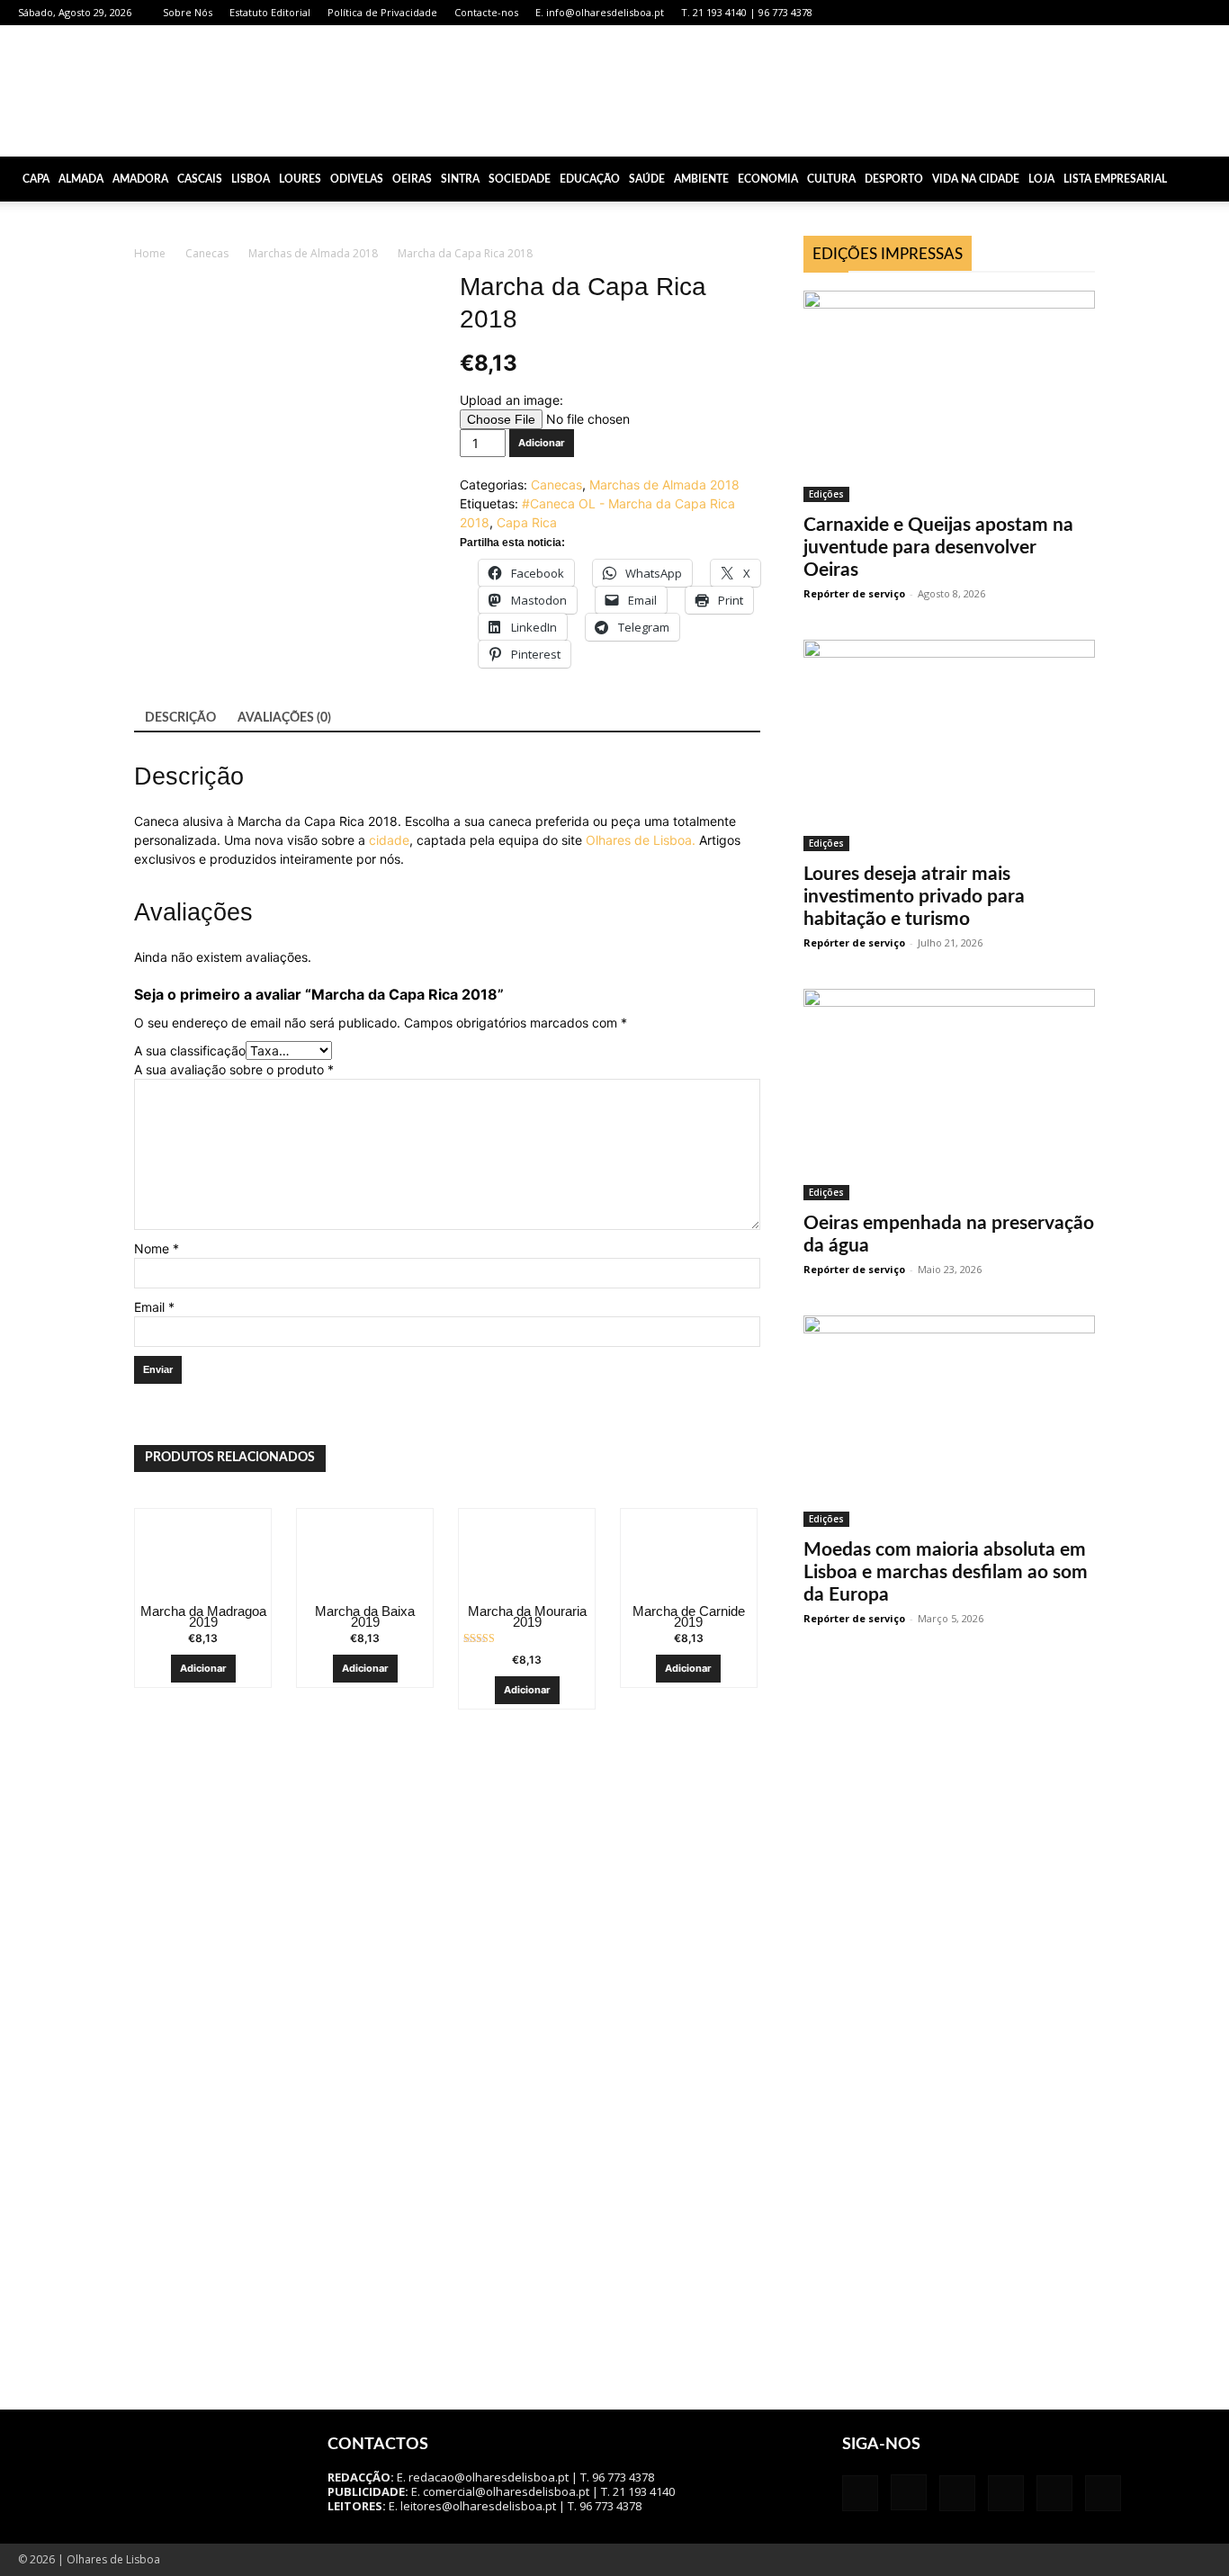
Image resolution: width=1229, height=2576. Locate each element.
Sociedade (520, 179)
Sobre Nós (188, 12)
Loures (300, 179)
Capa (36, 179)
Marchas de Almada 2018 (313, 253)
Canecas (207, 253)
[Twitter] (1168, 13)
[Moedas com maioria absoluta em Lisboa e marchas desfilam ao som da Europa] (949, 1421)
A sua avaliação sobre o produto (234, 1069)
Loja (1041, 179)
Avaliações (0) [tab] (284, 718)
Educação (590, 179)
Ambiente (701, 179)
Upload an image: (511, 400)
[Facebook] (1049, 13)
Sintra (460, 179)
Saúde (647, 179)
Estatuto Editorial (270, 12)
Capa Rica (527, 522)
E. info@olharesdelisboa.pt (600, 12)
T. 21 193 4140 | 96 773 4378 (747, 12)
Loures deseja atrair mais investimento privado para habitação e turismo (914, 897)
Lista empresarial (1115, 179)
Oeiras (412, 179)
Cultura (831, 179)
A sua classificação (190, 1050)
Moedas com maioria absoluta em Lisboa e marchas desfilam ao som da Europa (946, 1572)
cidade (389, 840)
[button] (1207, 180)
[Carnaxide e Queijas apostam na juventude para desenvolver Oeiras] (949, 396)
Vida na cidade (976, 179)
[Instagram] (1079, 13)
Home (150, 253)
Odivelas (357, 179)
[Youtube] (1198, 13)
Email (154, 1307)
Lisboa (251, 179)
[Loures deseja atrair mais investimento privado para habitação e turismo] (949, 745)
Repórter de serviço (854, 593)
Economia (768, 179)
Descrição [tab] (180, 718)
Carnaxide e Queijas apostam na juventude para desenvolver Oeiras (938, 548)
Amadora (140, 179)
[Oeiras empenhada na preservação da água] (949, 1095)
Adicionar (542, 443)
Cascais (200, 179)
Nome (157, 1248)
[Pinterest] (1138, 13)
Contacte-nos (486, 12)
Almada (81, 179)
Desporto (894, 179)
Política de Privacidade (382, 12)
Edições (826, 494)
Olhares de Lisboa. (642, 840)
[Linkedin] (1108, 13)
